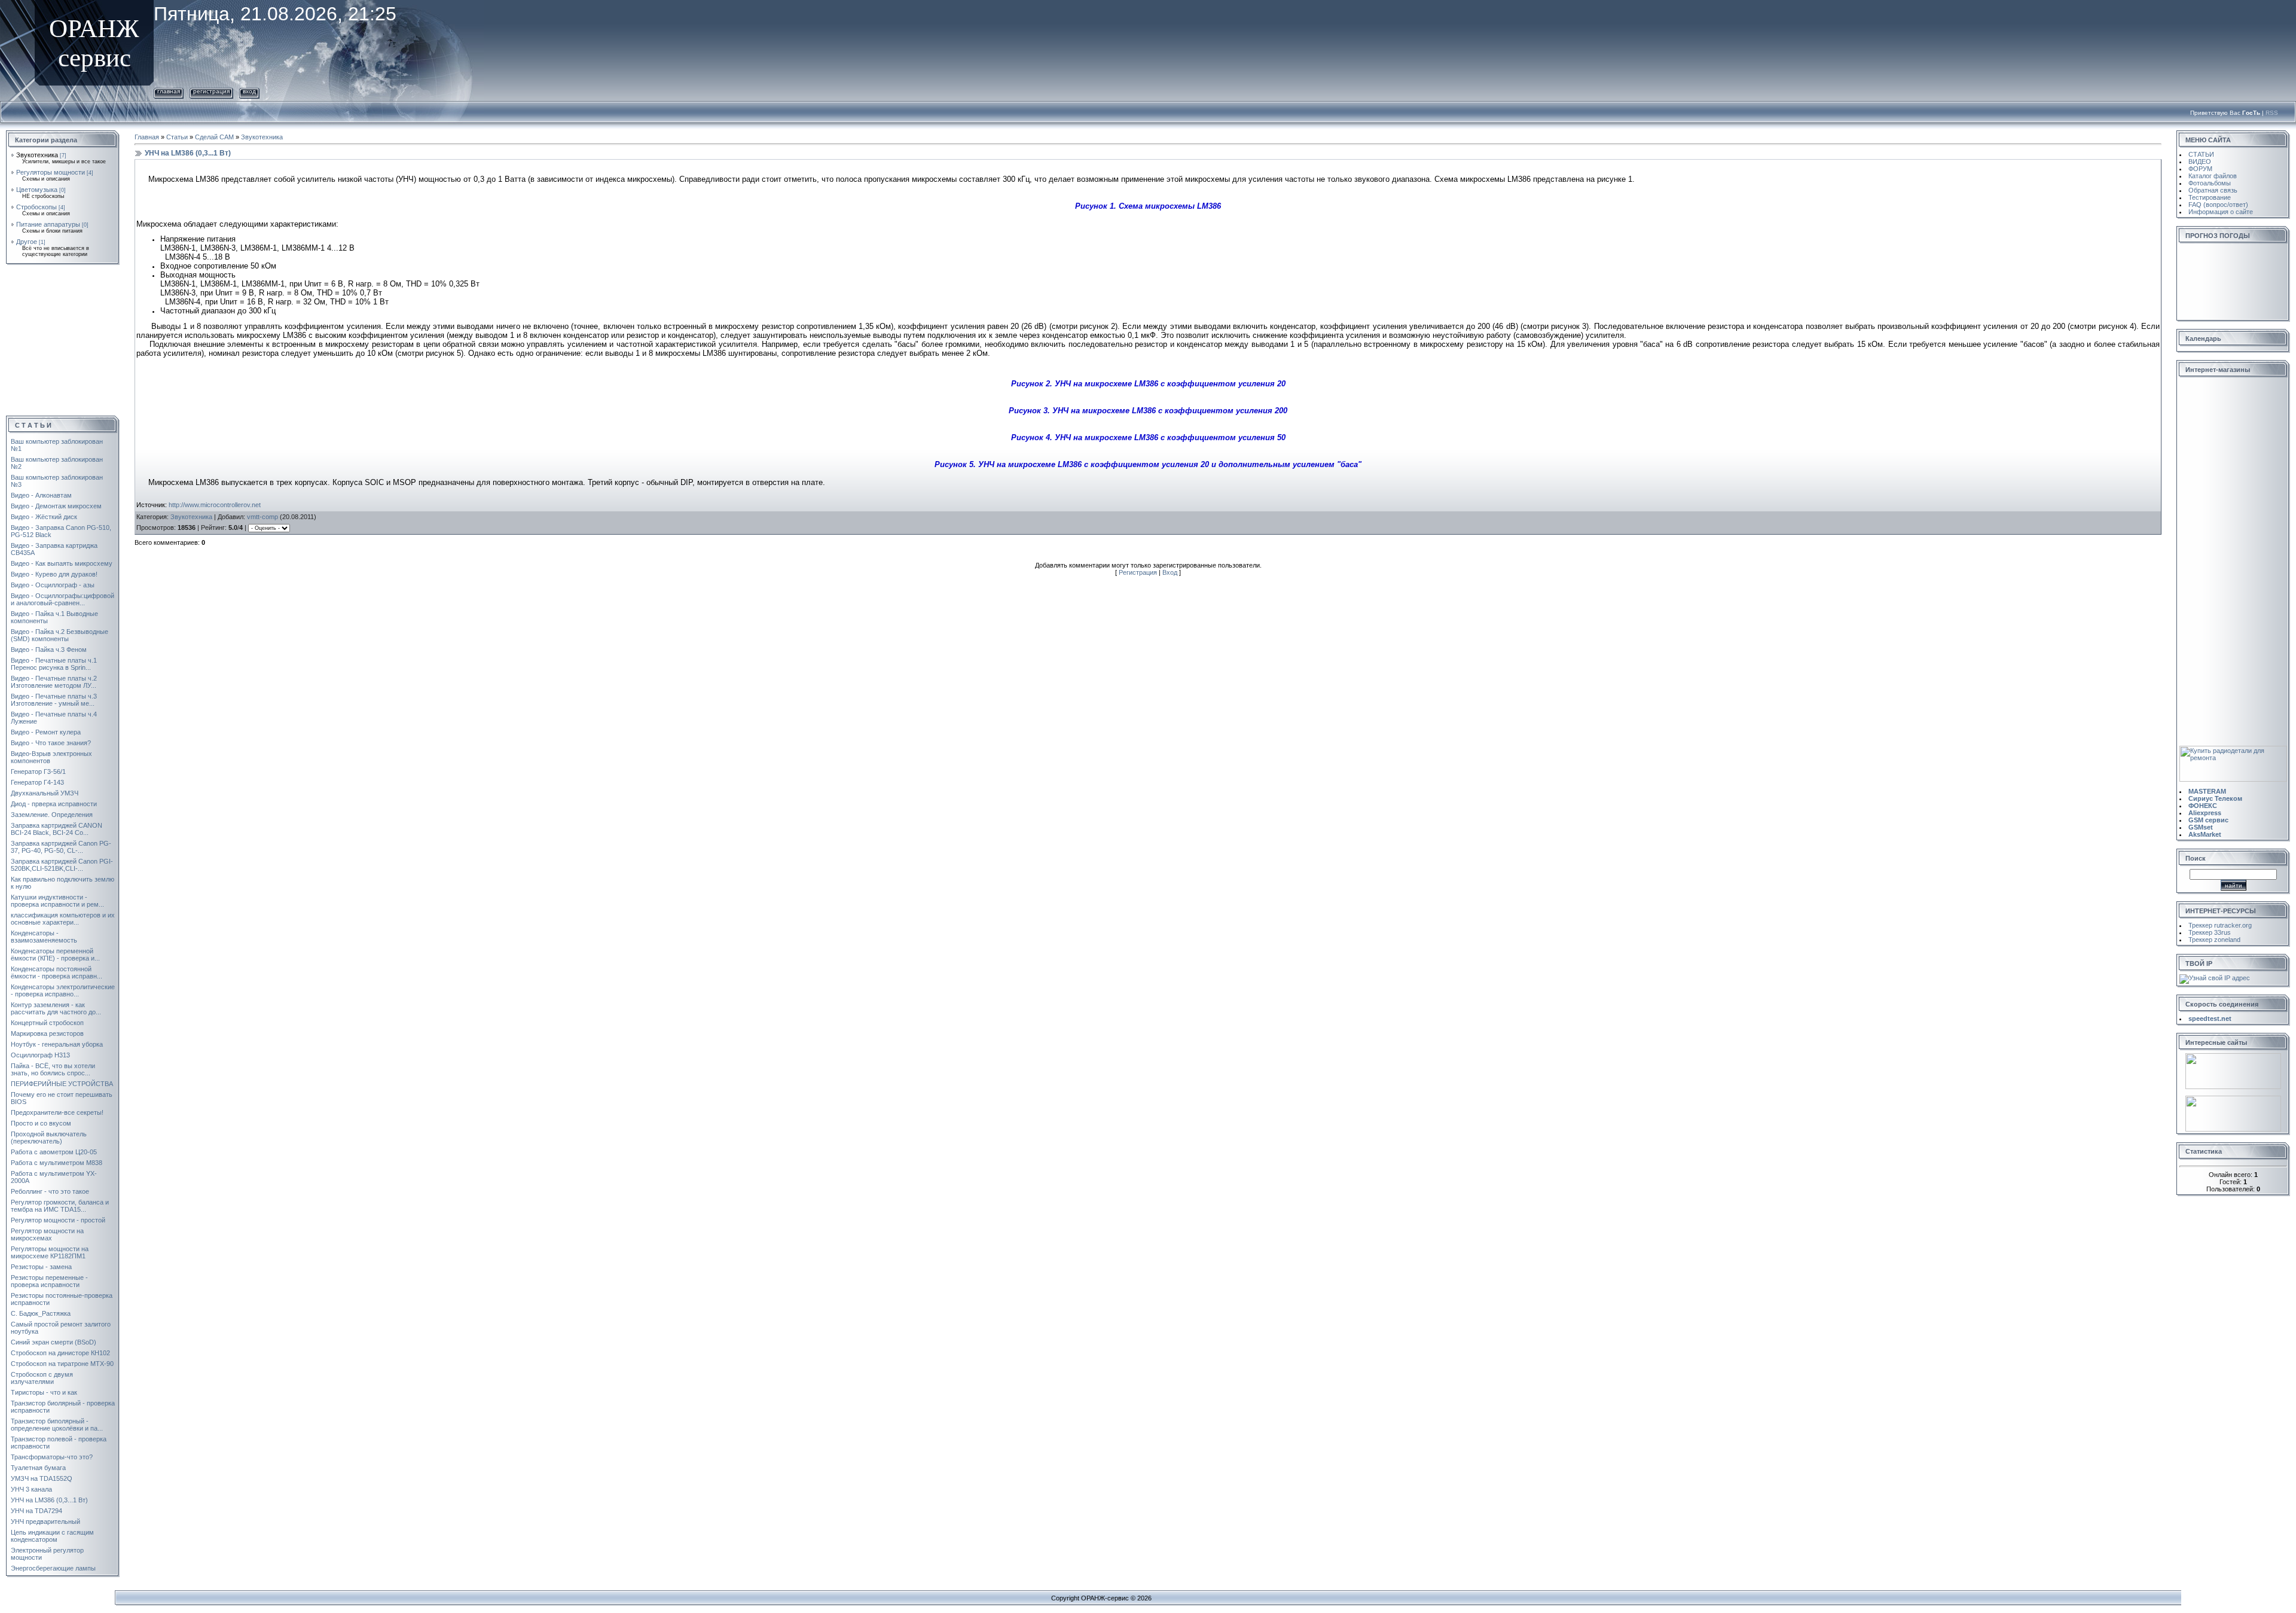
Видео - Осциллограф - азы (53, 585)
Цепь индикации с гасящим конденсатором (52, 1536)
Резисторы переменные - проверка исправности (49, 1281)
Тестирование (2210, 197)
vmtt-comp (262, 517)
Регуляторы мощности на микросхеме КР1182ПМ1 (50, 1252)
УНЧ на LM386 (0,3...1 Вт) (49, 1500)
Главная (169, 91)
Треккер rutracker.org (2220, 925)
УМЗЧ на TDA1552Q (42, 1478)
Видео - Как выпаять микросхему (62, 563)
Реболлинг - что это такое (50, 1191)
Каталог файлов (2213, 176)
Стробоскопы (36, 207)
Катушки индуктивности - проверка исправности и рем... (57, 901)
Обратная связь (2213, 190)
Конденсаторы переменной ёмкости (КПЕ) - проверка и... (55, 955)
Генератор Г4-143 (37, 782)
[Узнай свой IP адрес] (2215, 978)
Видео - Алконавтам (41, 495)
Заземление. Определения (52, 815)
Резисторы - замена (41, 1267)
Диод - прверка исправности (54, 804)
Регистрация (211, 91)
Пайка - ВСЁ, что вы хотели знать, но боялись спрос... (53, 1069)
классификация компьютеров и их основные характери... (63, 919)
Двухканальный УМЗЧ (45, 793)
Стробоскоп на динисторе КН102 (60, 1353)
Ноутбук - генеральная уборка (57, 1044)
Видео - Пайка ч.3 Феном (49, 650)
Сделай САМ (214, 137)
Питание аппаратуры (48, 224)
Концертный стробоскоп (47, 1023)
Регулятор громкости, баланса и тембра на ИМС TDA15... (60, 1206)
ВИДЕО (2200, 161)
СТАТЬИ (2201, 154)
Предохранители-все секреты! (57, 1112)
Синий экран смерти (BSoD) (54, 1342)
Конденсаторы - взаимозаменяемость (44, 937)
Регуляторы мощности (51, 172)
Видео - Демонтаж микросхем (56, 506)
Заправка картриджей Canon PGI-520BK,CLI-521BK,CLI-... (62, 865)
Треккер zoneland (2214, 940)
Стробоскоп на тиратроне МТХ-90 (62, 1364)
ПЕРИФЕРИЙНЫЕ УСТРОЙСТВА (62, 1084)
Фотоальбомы (2210, 183)
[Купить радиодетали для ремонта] (2233, 749)
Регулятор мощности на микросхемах (47, 1234)
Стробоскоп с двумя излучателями (42, 1378)
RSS (2272, 113)
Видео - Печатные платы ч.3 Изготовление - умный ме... (54, 700)
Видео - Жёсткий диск (44, 517)
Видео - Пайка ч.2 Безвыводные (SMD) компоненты (59, 635)
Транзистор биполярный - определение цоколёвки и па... (57, 1425)
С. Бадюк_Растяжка (41, 1313)
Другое (27, 242)
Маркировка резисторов (47, 1033)
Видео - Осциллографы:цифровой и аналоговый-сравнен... (62, 599)
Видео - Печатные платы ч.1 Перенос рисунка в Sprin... (54, 664)
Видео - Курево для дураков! (54, 574)
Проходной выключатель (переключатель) (49, 1138)
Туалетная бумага (38, 1468)
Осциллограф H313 (40, 1055)
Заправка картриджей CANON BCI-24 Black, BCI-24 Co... (57, 829)
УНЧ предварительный (45, 1521)
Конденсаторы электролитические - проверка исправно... (63, 990)
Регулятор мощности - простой (58, 1220)
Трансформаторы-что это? (52, 1457)
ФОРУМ (2200, 169)
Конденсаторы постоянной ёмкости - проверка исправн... (57, 972)
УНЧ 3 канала (31, 1489)
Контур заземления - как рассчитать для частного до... (56, 1008)
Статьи (177, 137)
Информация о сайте (2221, 212)
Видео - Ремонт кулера (46, 732)
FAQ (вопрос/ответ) (2218, 205)
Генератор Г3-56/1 (38, 772)
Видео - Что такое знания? (51, 743)
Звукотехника (37, 155)
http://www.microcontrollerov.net (215, 505)
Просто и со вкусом (41, 1123)
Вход (249, 91)
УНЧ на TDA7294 (36, 1511)
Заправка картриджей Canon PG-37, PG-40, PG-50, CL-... (61, 847)
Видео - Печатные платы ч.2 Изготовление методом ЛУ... (54, 682)
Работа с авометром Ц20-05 (54, 1152)
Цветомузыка (37, 190)
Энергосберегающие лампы (53, 1568)
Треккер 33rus (2210, 932)
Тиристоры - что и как (44, 1392)
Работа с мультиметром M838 (57, 1163)
